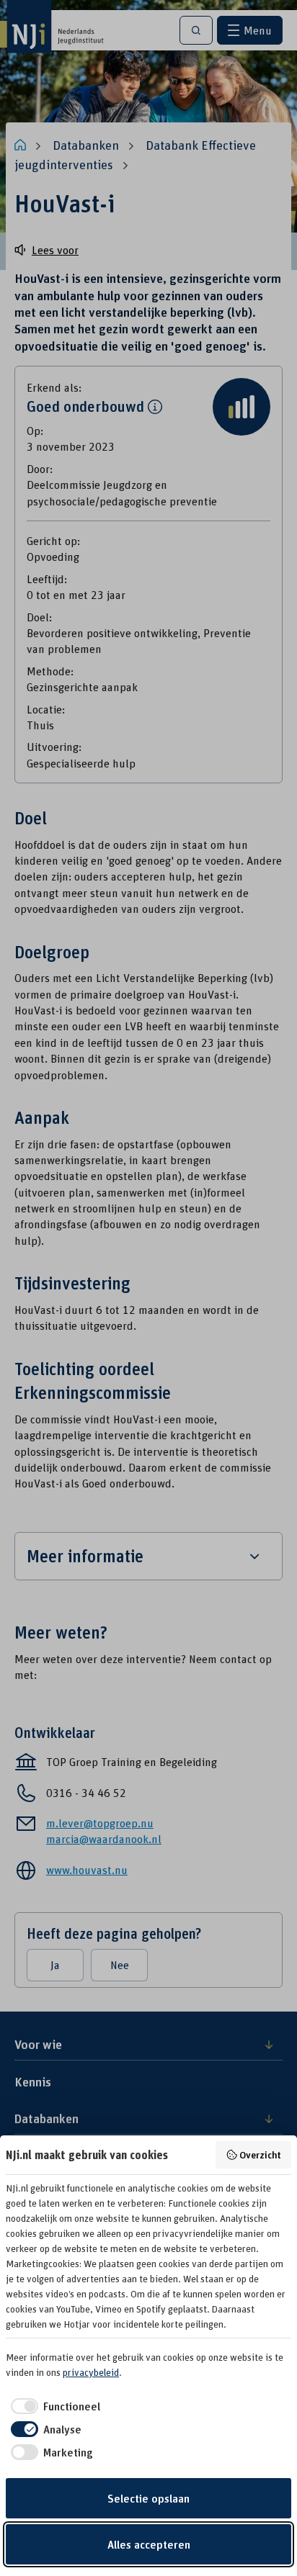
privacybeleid (91, 2372)
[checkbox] (53, 2406)
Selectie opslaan (148, 2498)
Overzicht (260, 2154)
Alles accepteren (149, 2544)
